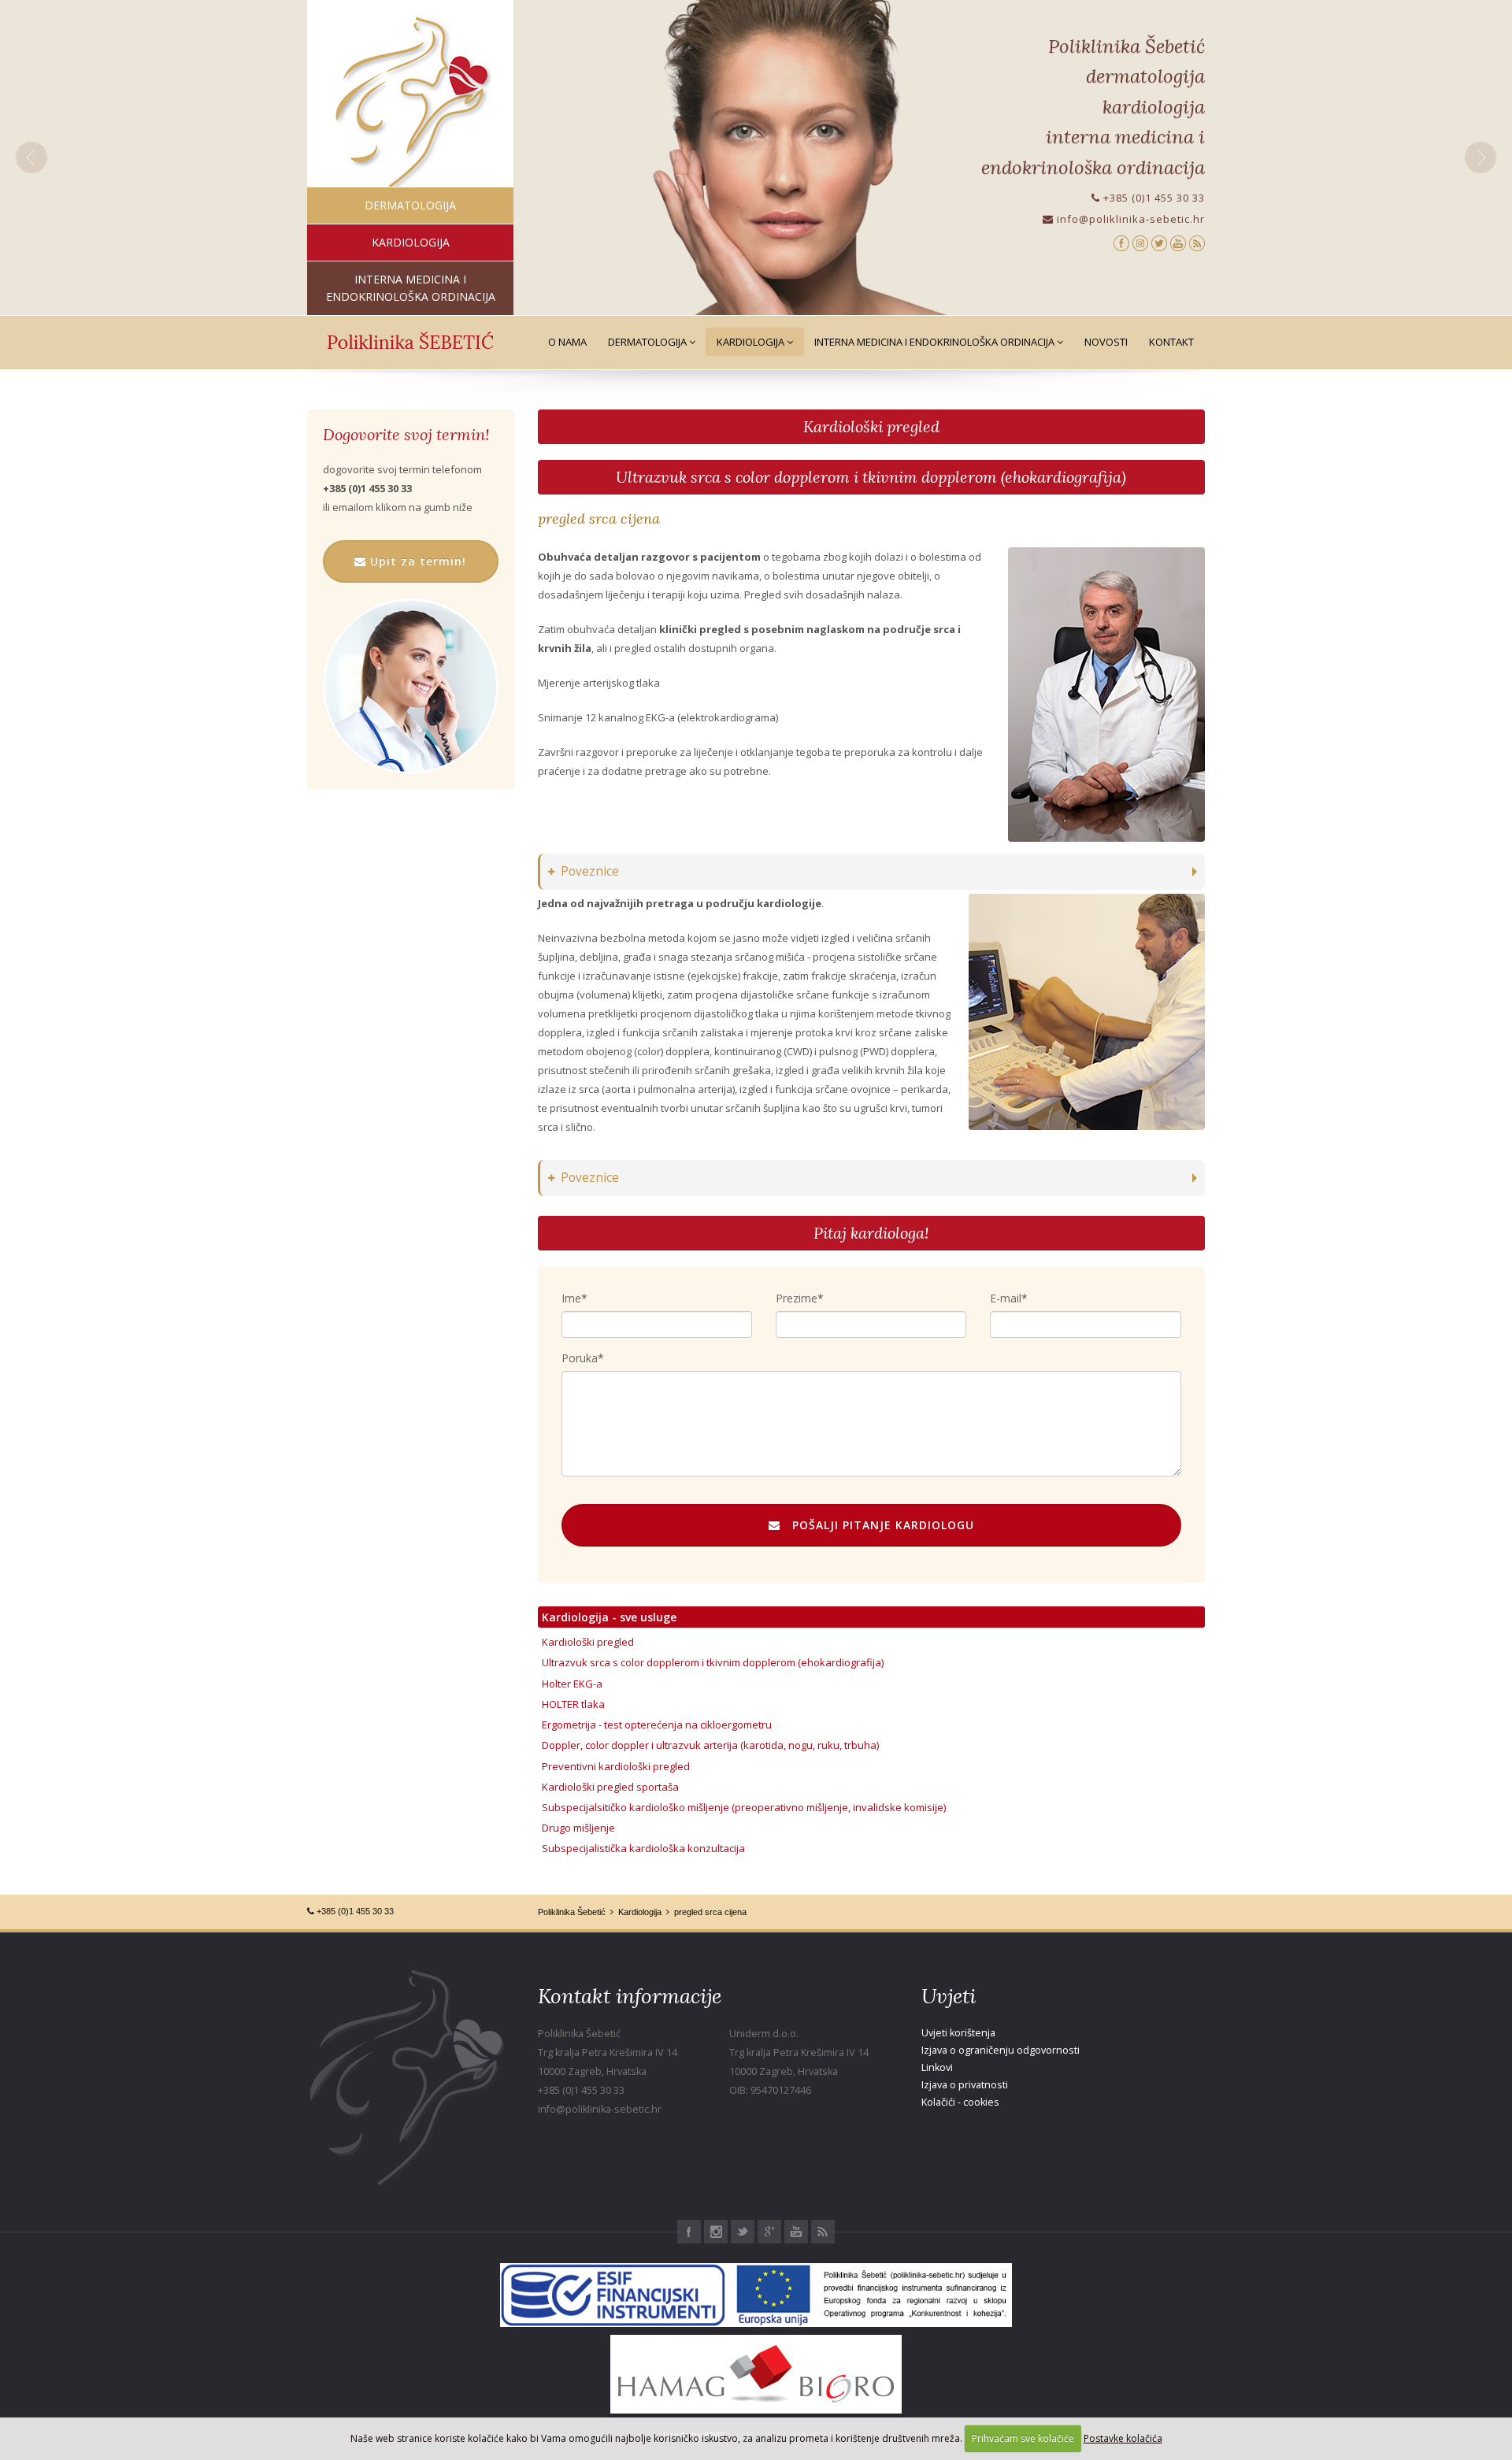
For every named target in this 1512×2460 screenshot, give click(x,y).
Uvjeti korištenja (958, 2033)
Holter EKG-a (572, 1684)
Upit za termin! (416, 561)
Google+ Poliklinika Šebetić (769, 2232)
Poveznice (590, 871)
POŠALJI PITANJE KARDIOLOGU (877, 1525)
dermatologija (410, 205)
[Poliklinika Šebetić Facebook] (1121, 242)
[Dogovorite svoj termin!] (411, 686)
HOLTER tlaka (573, 1704)
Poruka (580, 1358)
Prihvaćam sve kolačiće (1023, 2438)
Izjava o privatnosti (965, 2085)
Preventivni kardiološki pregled (616, 1766)
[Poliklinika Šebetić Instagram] (1140, 242)
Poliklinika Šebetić (572, 1912)
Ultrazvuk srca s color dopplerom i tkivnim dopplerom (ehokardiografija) (871, 477)
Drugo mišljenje (578, 1828)
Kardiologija (752, 342)
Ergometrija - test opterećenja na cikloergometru (657, 1725)
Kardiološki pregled (871, 426)
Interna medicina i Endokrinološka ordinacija (936, 342)
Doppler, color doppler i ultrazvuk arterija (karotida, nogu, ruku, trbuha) (710, 1745)
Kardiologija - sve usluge (609, 1617)
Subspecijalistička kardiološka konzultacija (643, 1848)
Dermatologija (649, 342)
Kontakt (1171, 342)
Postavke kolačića (1123, 2438)
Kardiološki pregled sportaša (610, 1787)
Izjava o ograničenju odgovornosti (1001, 2050)
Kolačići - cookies (960, 2102)
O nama (567, 342)
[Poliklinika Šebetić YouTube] (1178, 242)
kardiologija (411, 242)
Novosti (1106, 342)
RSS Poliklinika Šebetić (823, 2232)
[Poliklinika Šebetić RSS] (1197, 242)
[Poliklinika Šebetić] (411, 103)
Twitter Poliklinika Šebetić (743, 2232)
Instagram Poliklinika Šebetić (716, 2232)
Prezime (797, 1298)
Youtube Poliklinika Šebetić (796, 2232)
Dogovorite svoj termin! (406, 435)
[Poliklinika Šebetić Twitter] (1159, 242)
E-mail (1006, 1298)
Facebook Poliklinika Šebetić (689, 2232)
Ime (571, 1298)
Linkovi (937, 2067)
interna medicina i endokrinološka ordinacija (411, 288)
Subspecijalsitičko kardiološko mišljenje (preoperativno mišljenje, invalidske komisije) (744, 1807)
